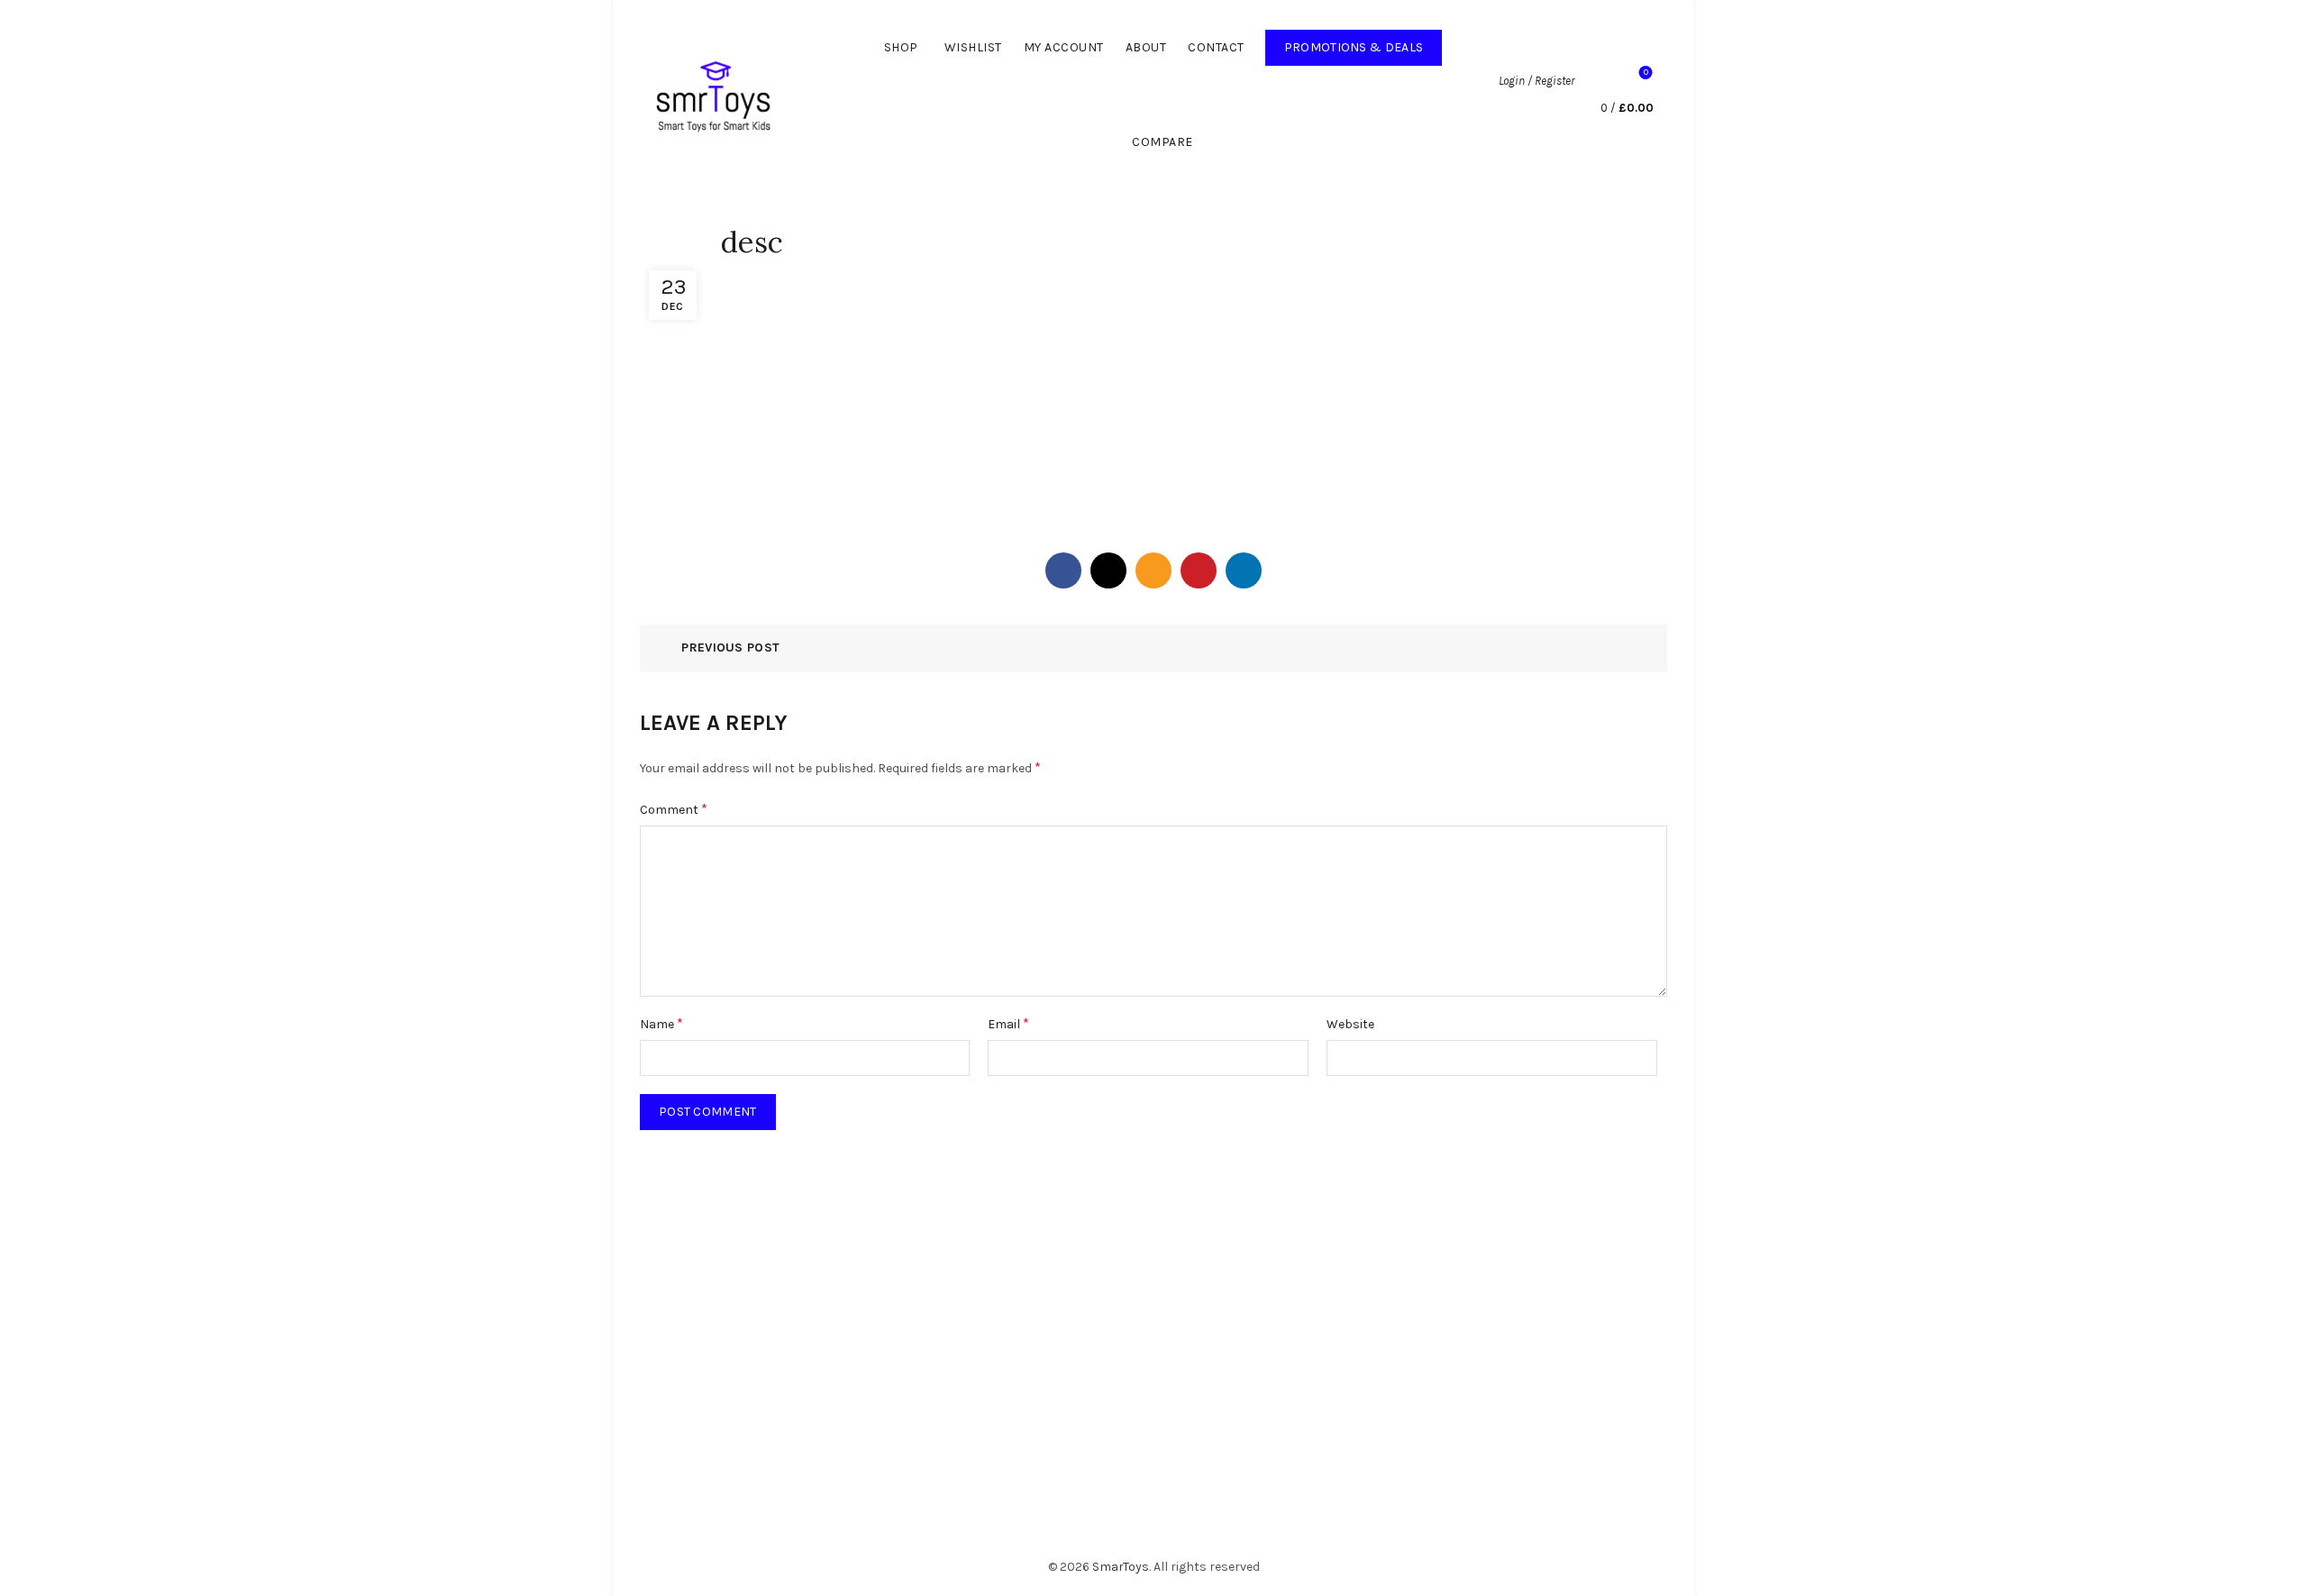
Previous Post (730, 648)
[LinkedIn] (1244, 570)
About (1146, 47)
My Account (1064, 47)
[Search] (1598, 81)
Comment (674, 809)
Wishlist (973, 47)
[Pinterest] (1199, 570)
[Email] (1153, 570)
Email (1008, 1023)
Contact (1216, 47)
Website (1350, 1024)
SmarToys (1121, 1567)
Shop (901, 47)
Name (661, 1023)
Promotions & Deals (1363, 42)
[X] (1108, 570)
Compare (1163, 142)
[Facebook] (1063, 570)
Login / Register (1536, 81)
